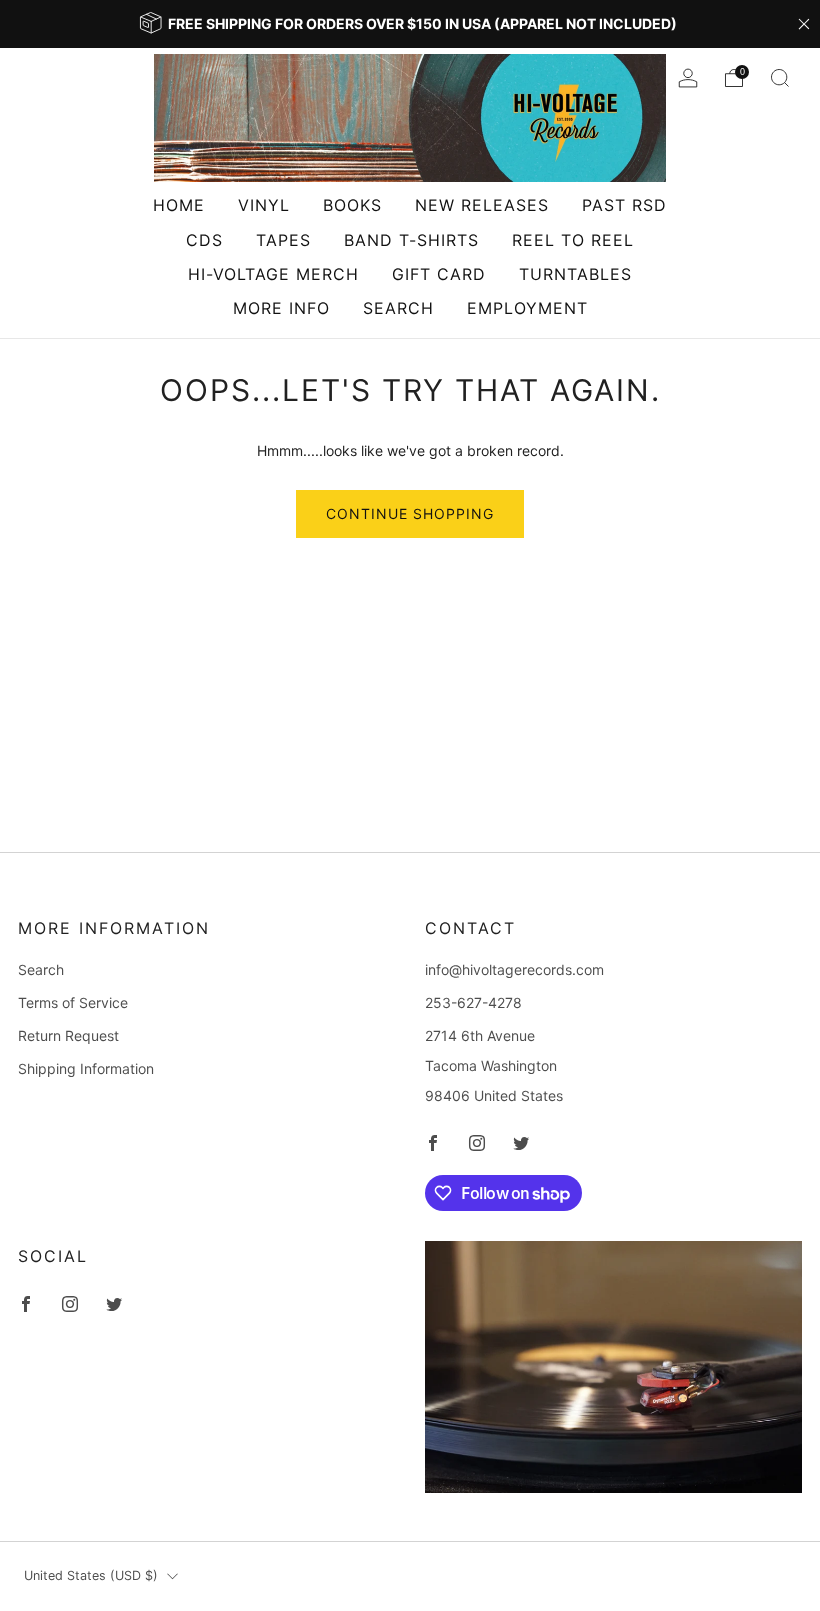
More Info (281, 308)
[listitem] (410, 24)
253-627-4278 (473, 1002)
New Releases (482, 205)
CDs (204, 240)
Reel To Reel (573, 240)
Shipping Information (86, 1068)
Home (179, 205)
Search (398, 308)
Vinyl (264, 205)
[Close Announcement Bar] (804, 24)
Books (352, 205)
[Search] (780, 78)
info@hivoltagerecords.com (514, 969)
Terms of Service (73, 1002)
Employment (527, 308)
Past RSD (624, 205)
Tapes (283, 240)
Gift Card (439, 274)
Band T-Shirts (411, 240)
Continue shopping (410, 513)
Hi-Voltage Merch (273, 274)
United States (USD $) (91, 1575)
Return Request (68, 1035)
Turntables (575, 274)
